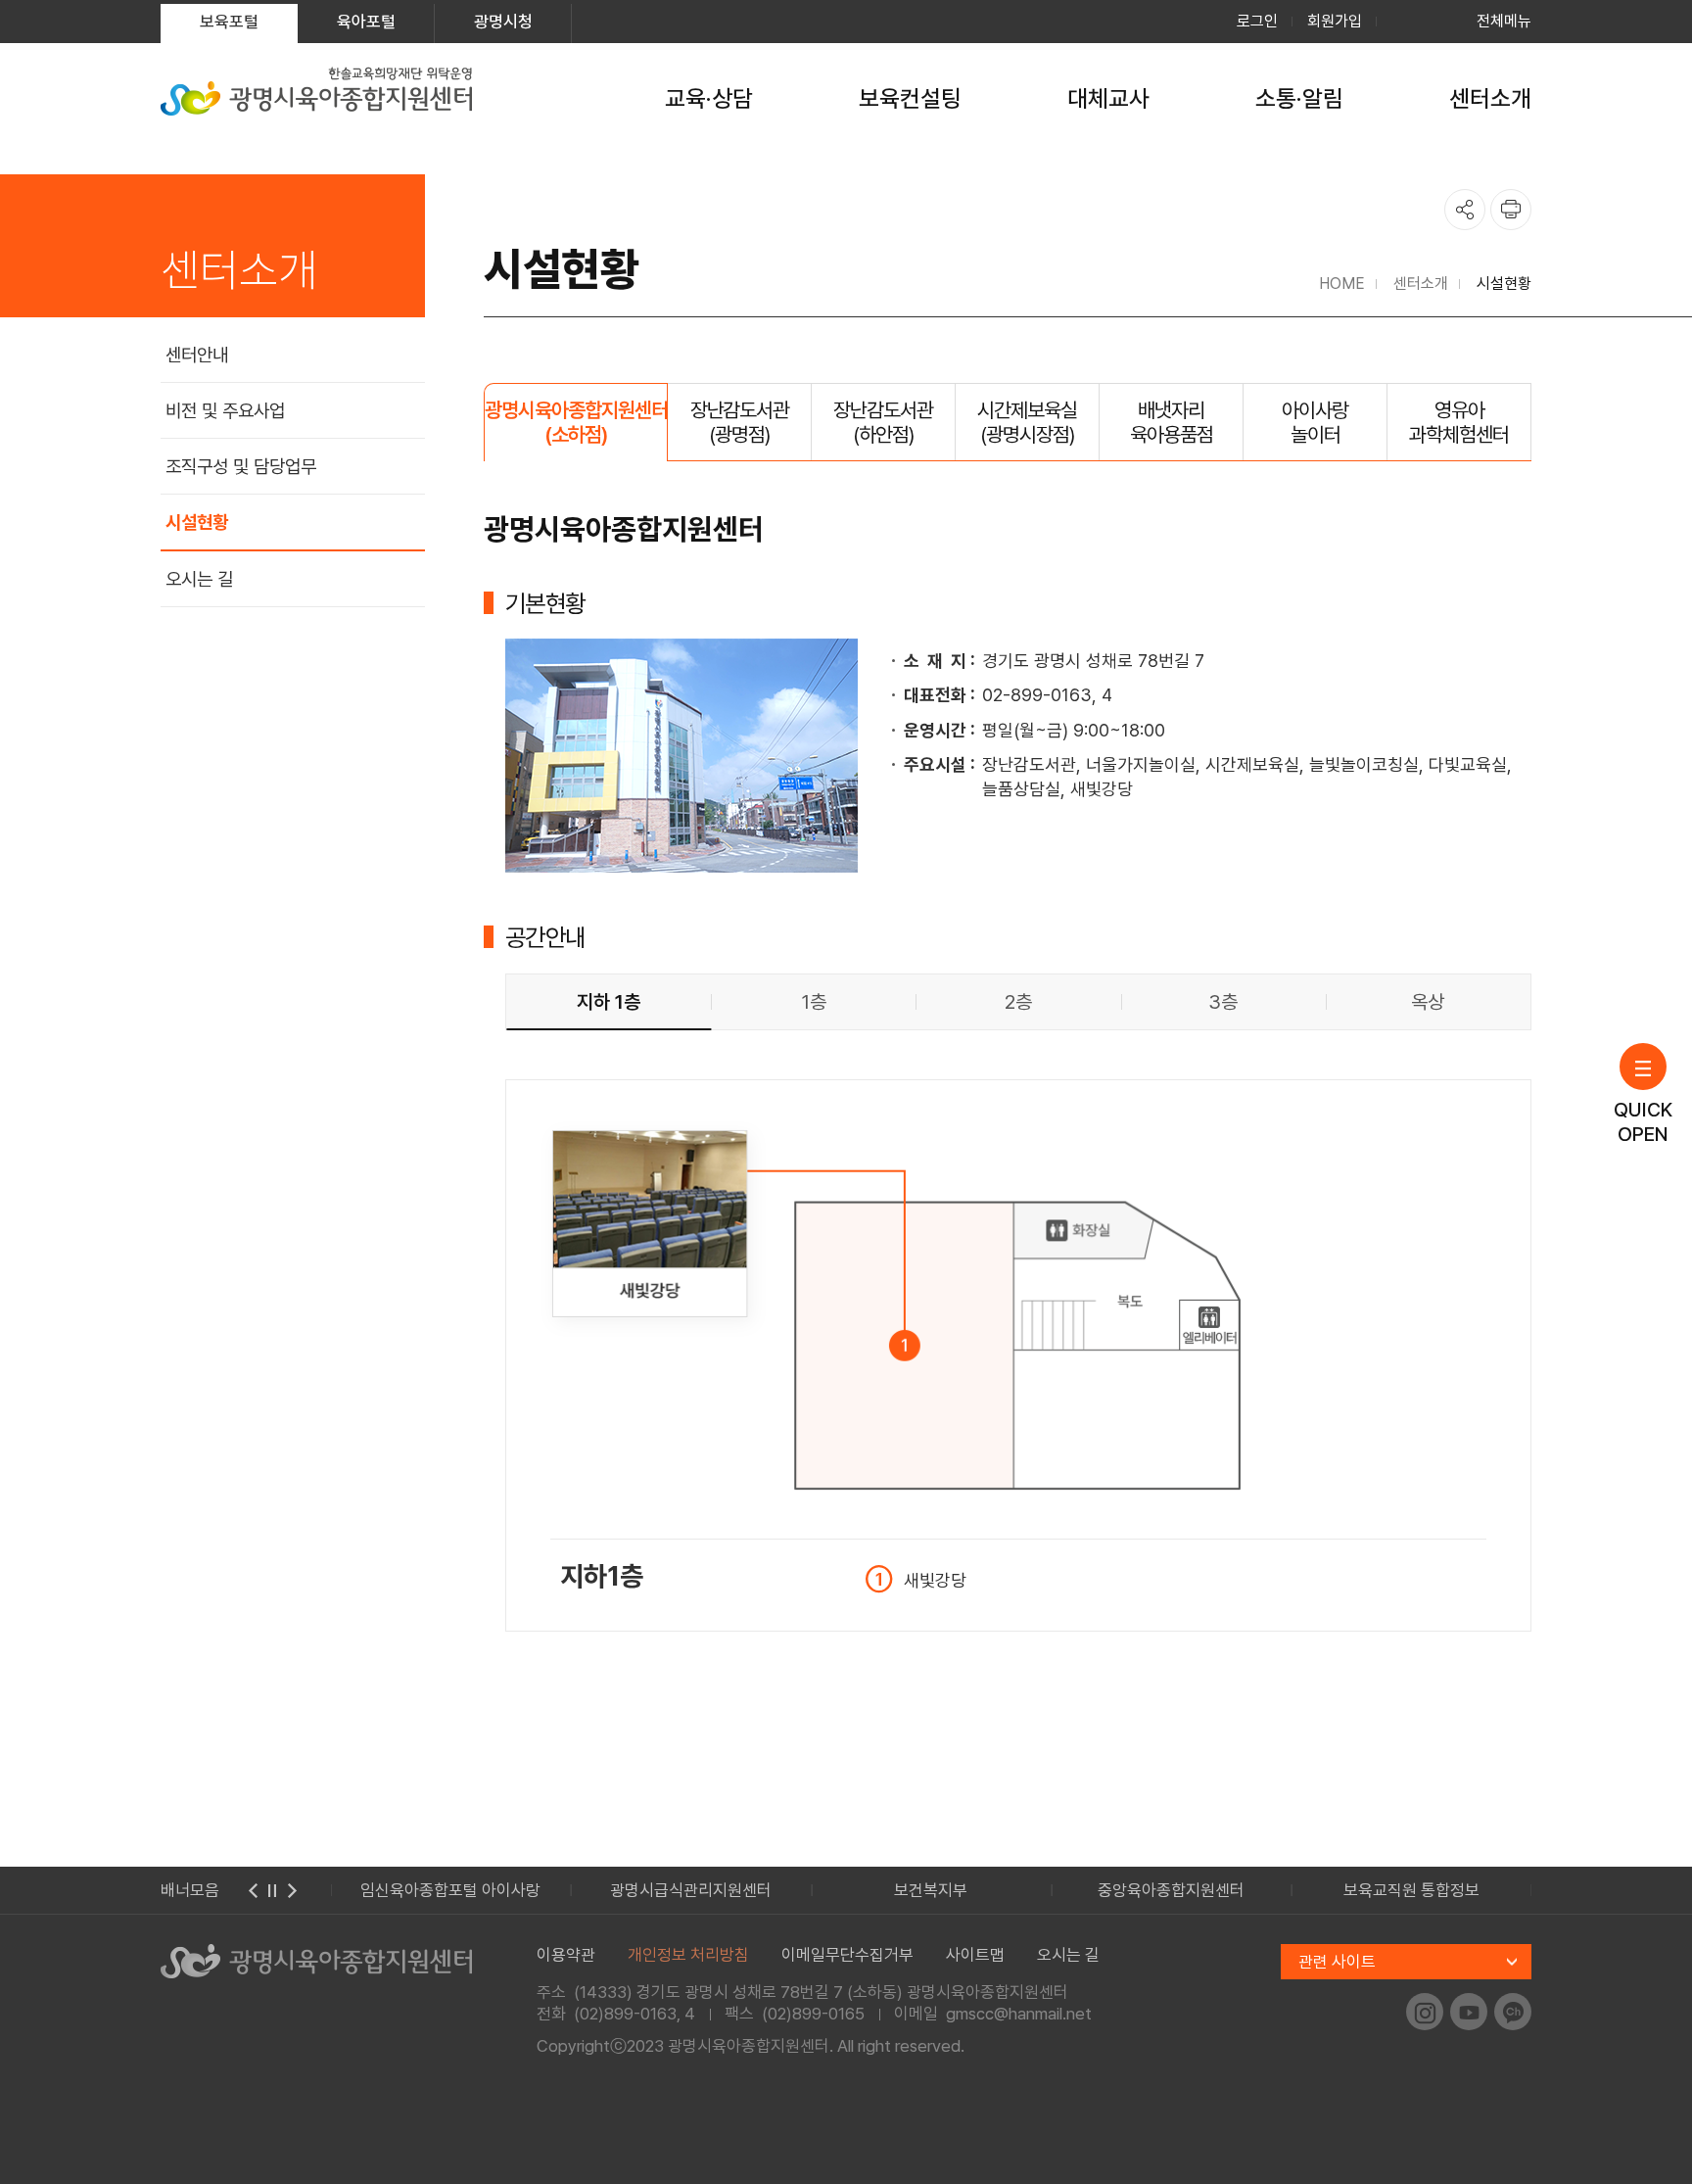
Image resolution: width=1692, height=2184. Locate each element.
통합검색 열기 (1413, 22)
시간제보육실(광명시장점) (1027, 422)
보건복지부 (931, 1890)
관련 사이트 (1337, 1962)
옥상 (1428, 1002)
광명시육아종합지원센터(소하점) (576, 422)
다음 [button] (292, 1890)
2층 (1018, 1002)
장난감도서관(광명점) (740, 422)
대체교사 (1108, 98)
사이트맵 (975, 1955)
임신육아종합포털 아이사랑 (450, 1890)
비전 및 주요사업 (225, 411)
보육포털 (229, 22)
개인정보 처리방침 (688, 1955)
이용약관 (566, 1955)
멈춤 (272, 1890)
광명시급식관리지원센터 (691, 1890)
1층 (814, 1002)
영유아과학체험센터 (1459, 422)
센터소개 (1490, 98)
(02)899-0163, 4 (634, 2014)
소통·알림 (1299, 98)
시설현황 (197, 522)
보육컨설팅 (910, 98)
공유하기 (1465, 210)
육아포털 (366, 22)
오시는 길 (199, 579)
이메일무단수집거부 (847, 1955)
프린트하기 (1511, 210)
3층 (1223, 1002)
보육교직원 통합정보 (1411, 1890)
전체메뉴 (1504, 21)
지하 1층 (609, 1002)
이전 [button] (253, 1890)
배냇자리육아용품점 (1172, 422)
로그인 (1257, 21)
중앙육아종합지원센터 (1171, 1890)
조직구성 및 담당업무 (241, 467)
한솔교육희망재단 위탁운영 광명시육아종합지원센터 (316, 91)
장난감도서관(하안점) (883, 422)
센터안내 (197, 355)
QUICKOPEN (1643, 1122)
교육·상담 (709, 98)
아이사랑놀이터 (1315, 422)
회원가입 (1335, 21)
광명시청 (503, 22)
